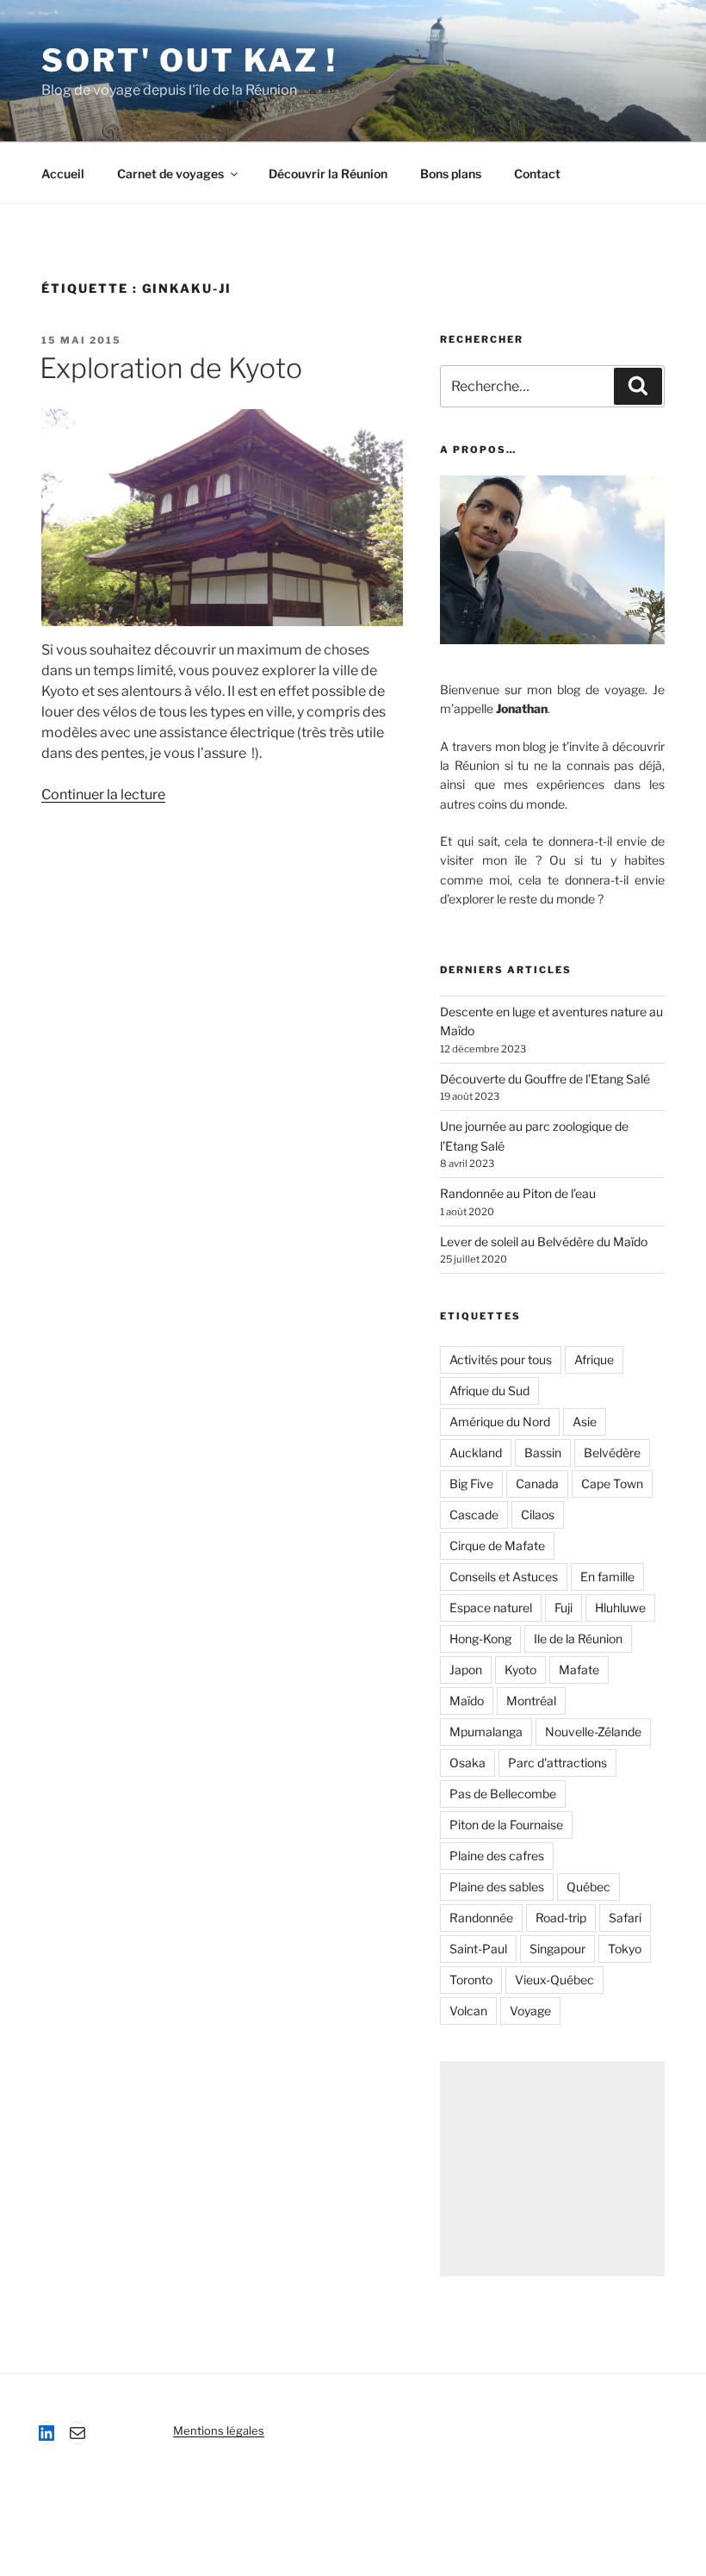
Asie (585, 1421)
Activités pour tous (501, 1359)
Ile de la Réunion (578, 1639)
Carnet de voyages (170, 174)
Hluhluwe (620, 1608)
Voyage (530, 2011)
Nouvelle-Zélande (593, 1732)
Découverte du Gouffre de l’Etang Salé (545, 1079)
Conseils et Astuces (504, 1577)
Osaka (468, 1763)
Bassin (543, 1452)
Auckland (476, 1452)
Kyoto (520, 1670)
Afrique (594, 1359)
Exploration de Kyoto (171, 368)
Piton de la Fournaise (506, 1825)
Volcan (468, 2011)
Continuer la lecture (103, 795)
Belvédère (612, 1452)
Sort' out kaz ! (189, 60)
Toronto (471, 1980)
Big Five (471, 1484)
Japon (466, 1670)
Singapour (557, 1949)
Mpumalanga (486, 1732)
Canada (537, 1484)
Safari (625, 1918)
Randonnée (481, 1918)
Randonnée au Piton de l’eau (518, 1193)
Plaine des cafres (497, 1856)
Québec (588, 1887)
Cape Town (612, 1484)
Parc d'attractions (557, 1763)
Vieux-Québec (554, 1980)
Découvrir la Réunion (328, 174)
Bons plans (451, 174)
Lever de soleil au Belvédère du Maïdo (544, 1241)
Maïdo (467, 1701)
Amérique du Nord (500, 1421)
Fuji (564, 1608)
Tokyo (625, 1949)
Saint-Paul (478, 1949)
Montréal (531, 1701)
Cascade (474, 1515)
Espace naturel (491, 1608)
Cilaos (538, 1515)
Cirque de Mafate (497, 1546)
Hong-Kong (480, 1639)
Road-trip (561, 1918)
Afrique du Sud (489, 1390)
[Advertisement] (552, 2169)
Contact (537, 174)
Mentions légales (219, 2430)
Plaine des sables (497, 1887)
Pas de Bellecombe (503, 1794)
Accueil (63, 174)
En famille (607, 1577)
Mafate (579, 1670)
